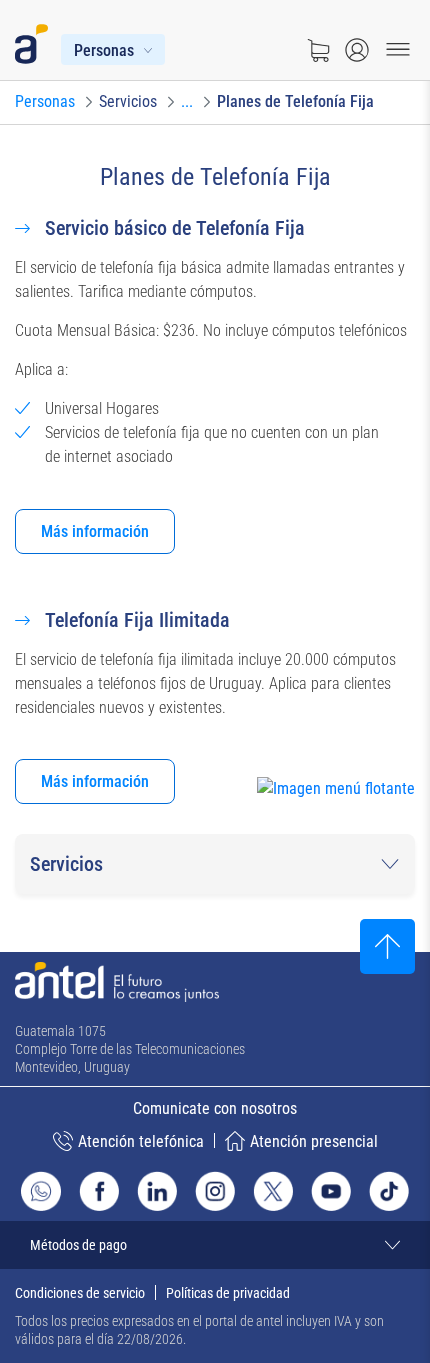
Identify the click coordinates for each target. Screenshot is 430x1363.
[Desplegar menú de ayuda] (366, 825)
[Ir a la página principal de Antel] (117, 982)
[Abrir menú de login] (357, 50)
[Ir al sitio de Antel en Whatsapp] (41, 1191)
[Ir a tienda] (318, 50)
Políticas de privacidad (228, 1293)
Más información (95, 531)
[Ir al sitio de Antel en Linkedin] (157, 1191)
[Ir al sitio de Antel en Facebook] (99, 1191)
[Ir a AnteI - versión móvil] (35, 40)
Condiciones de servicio (80, 1293)
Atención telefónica (141, 1141)
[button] (215, 864)
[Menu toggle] (398, 50)
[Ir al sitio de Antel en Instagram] (215, 1191)
